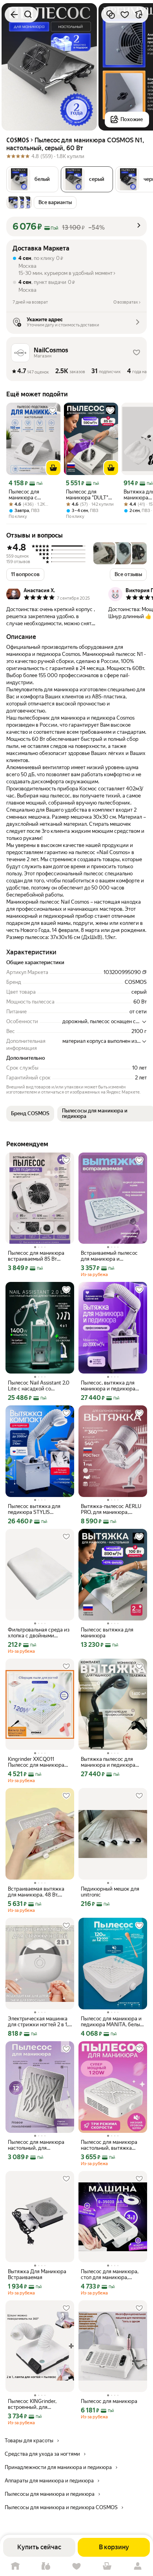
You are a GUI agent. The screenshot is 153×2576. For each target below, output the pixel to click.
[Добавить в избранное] (125, 15)
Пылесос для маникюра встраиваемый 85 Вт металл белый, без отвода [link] (39, 1256)
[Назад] (14, 15)
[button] (32, 179)
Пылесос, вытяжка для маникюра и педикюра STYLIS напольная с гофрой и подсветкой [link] (108, 1386)
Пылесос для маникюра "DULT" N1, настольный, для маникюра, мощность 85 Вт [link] (89, 495)
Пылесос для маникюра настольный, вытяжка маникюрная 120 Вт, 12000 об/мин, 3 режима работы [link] (113, 2145)
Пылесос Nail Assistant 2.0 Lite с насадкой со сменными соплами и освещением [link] (39, 1386)
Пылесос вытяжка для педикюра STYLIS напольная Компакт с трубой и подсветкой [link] (34, 1509)
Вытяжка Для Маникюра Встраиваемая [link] (37, 2274)
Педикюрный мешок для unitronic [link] (110, 1892)
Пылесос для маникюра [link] (109, 2401)
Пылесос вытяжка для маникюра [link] (107, 1633)
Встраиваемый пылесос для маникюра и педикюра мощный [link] (109, 1256)
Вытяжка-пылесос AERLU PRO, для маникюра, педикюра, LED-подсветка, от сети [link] (113, 1509)
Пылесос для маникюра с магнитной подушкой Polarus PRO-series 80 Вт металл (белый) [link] (30, 495)
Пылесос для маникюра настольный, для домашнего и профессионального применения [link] (36, 2145)
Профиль (138, 2566)
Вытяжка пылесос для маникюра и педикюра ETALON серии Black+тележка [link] (108, 1762)
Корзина (107, 2566)
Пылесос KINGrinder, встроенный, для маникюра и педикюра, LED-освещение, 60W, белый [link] (36, 2404)
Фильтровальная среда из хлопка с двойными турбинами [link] (39, 1633)
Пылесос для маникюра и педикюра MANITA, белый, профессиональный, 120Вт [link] (113, 2022)
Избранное (76, 2566)
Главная (15, 2566)
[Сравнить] (111, 15)
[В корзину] (53, 468)
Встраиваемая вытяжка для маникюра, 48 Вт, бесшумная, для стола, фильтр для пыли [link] (36, 1892)
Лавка (46, 2566)
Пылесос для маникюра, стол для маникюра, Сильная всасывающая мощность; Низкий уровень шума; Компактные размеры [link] (110, 2274)
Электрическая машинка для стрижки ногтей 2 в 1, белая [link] (38, 2022)
